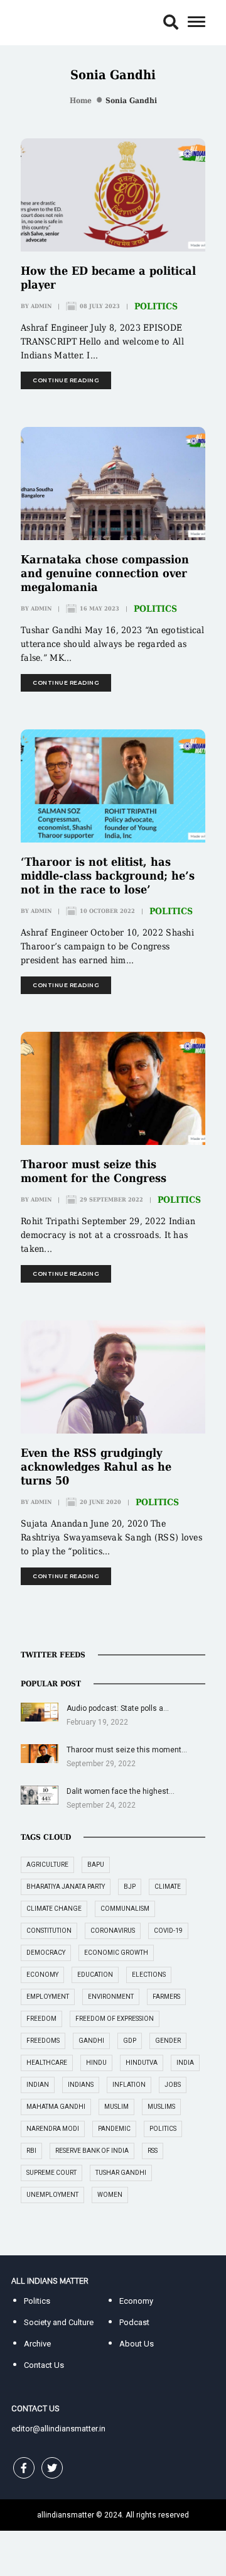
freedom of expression (115, 2019)
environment (111, 1997)
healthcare (47, 2063)
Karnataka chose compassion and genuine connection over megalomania (105, 573)
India (185, 2063)
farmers (166, 1997)
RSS (153, 2151)
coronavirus (113, 1931)
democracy (46, 1953)
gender (168, 2041)
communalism (125, 1909)
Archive (37, 2344)
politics (163, 2129)
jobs (173, 2085)
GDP (130, 2041)
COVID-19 (168, 1931)
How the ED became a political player (108, 278)
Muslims (161, 2107)
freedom (41, 2019)
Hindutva (142, 2063)
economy (42, 1975)
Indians (81, 2085)
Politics (156, 306)
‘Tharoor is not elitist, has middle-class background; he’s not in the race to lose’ (108, 876)
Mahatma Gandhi (56, 2107)
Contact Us (44, 2365)
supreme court (51, 2173)
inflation (129, 2085)
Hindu (96, 2063)
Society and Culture (59, 2322)
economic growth (116, 1953)
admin (41, 306)
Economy (136, 2301)
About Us (137, 2344)
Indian (38, 2085)
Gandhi (91, 2041)
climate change (54, 1909)
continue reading (66, 380)
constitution (49, 1931)
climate (168, 1887)
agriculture (47, 1865)
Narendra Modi (53, 2129)
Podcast (134, 2322)
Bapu (96, 1865)
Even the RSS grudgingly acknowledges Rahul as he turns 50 (96, 1467)
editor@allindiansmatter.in (58, 2429)
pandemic (114, 2129)
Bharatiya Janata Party (66, 1887)
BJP (130, 1887)
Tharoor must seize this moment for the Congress (94, 1171)
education (95, 1975)
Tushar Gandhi (121, 2173)
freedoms (43, 2041)
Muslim (116, 2107)
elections (149, 1975)
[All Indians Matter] (50, 22)
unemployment (52, 2195)
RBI (31, 2151)
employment (48, 1997)
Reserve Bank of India (92, 2151)
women (110, 2195)
